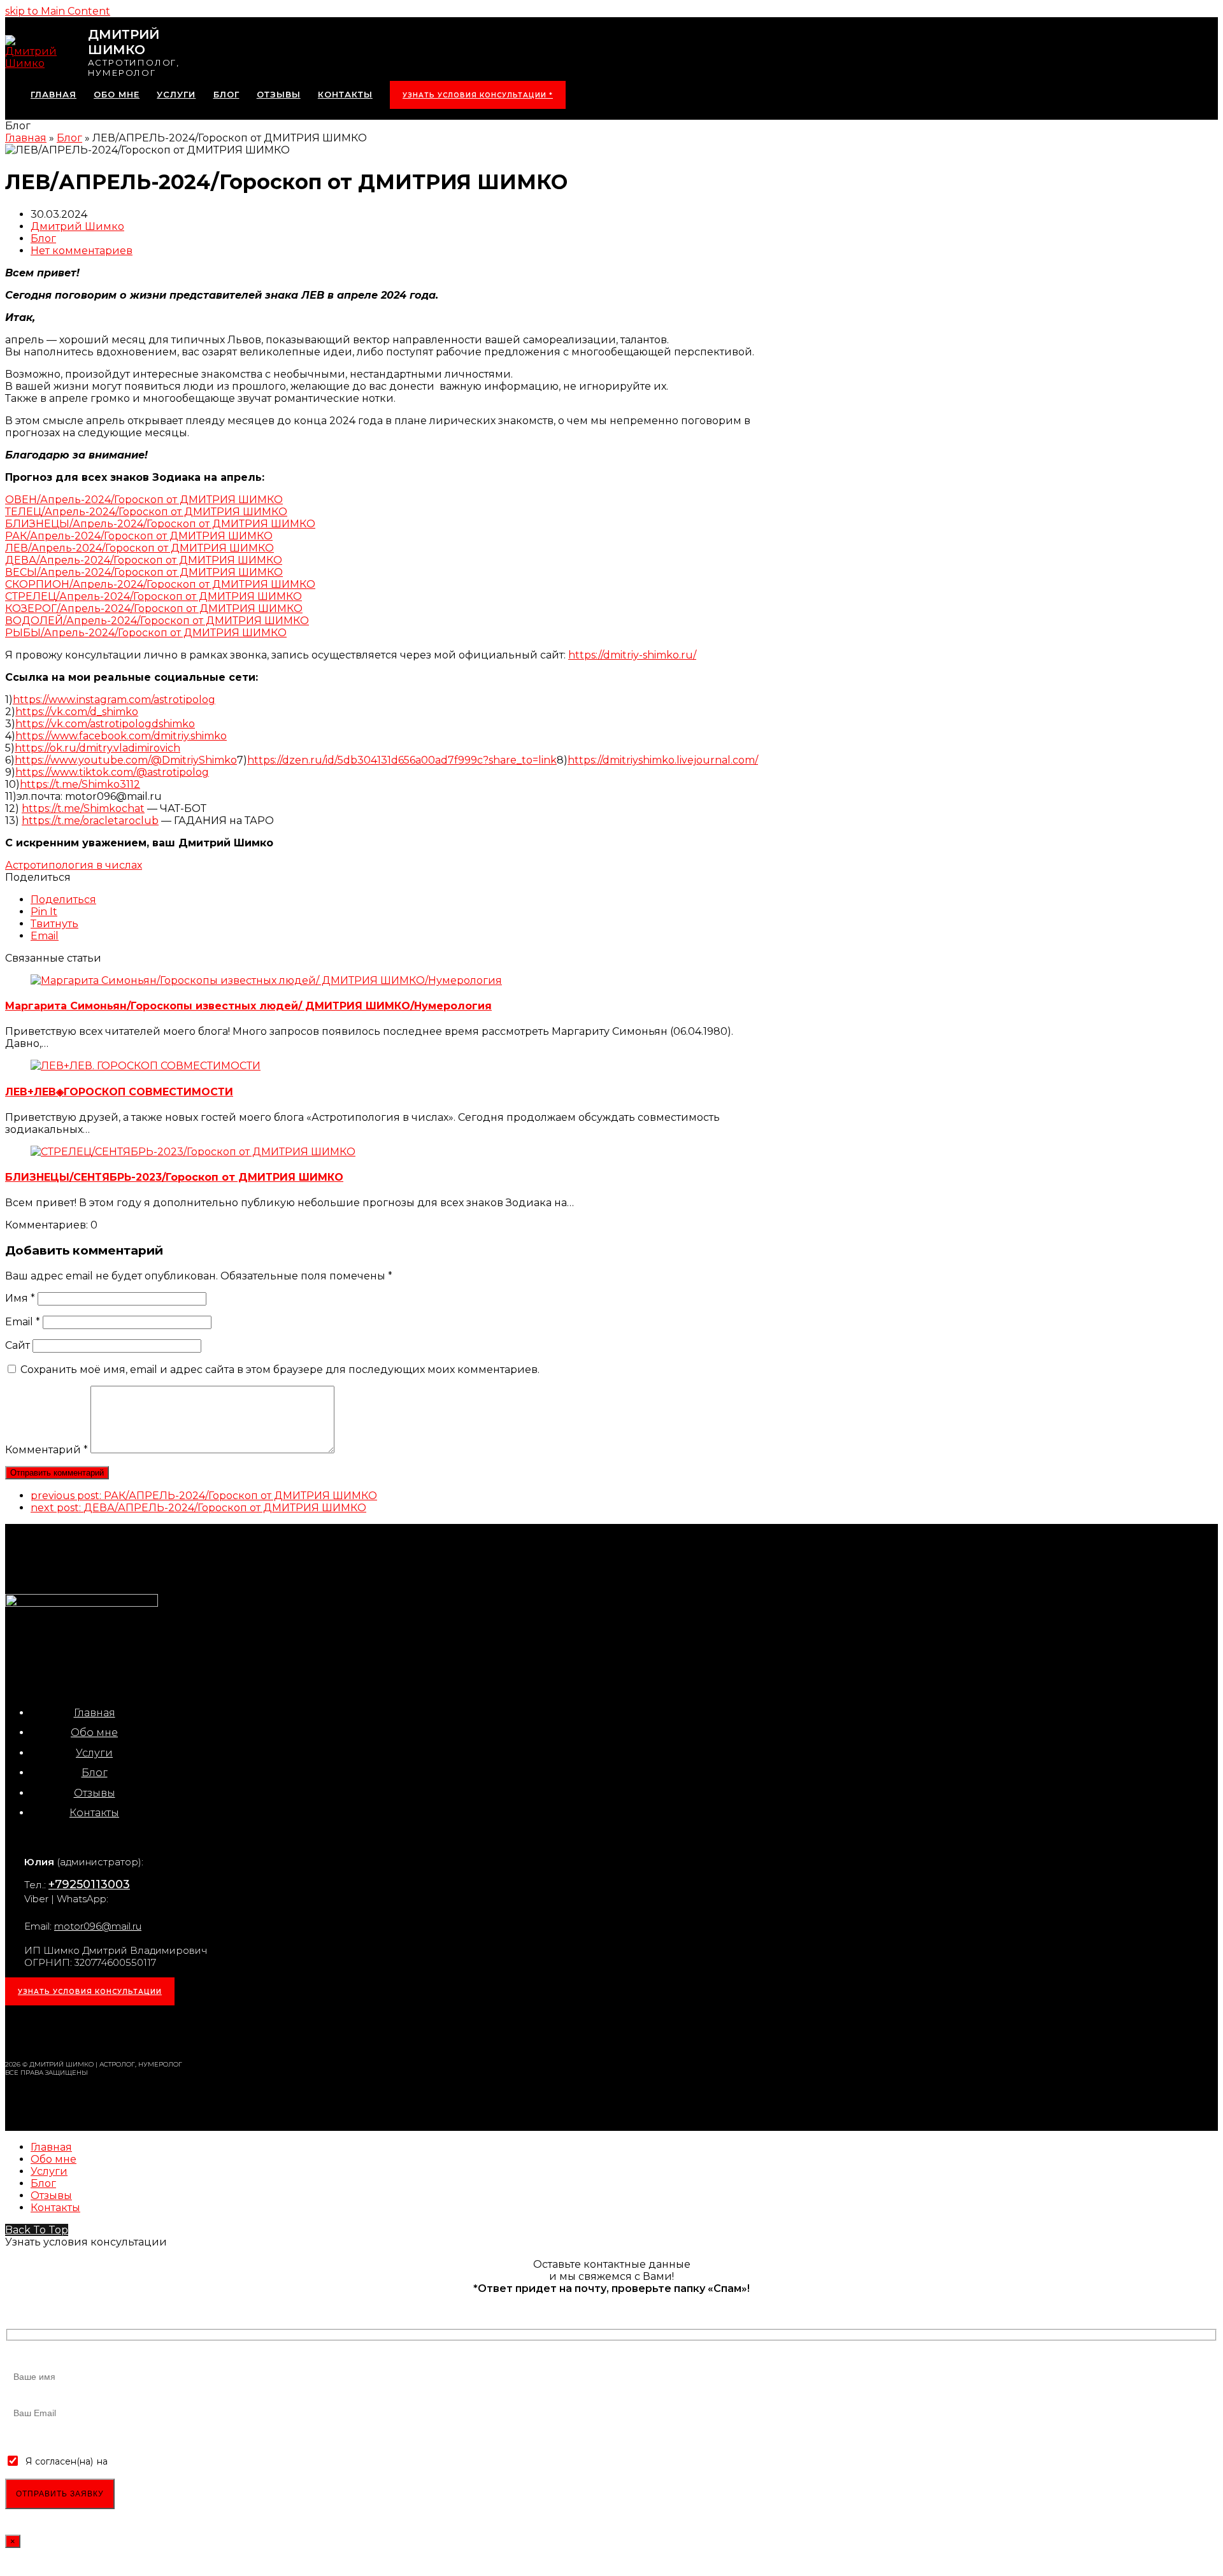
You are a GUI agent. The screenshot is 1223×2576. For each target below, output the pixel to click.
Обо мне (94, 1733)
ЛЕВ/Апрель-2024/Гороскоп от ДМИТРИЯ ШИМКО (139, 548)
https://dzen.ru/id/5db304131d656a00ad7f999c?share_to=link (402, 760)
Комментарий (46, 1450)
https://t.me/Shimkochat (83, 808)
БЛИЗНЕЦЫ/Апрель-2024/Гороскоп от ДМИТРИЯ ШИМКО (160, 524)
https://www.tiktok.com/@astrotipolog (112, 772)
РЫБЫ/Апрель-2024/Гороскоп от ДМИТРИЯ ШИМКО (146, 633)
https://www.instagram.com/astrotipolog (114, 700)
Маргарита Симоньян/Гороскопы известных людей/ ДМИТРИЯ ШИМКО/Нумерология (248, 1006)
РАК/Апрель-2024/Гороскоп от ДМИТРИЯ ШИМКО (139, 536)
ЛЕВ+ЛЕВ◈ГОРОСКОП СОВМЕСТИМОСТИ (119, 1092)
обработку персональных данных (187, 2461)
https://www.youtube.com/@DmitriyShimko (126, 760)
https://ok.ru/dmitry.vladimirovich (97, 748)
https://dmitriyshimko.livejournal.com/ (663, 760)
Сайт (18, 1345)
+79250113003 (89, 1884)
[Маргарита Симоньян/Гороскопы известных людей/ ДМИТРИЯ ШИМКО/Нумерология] (266, 980)
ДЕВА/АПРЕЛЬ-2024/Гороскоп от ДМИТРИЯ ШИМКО (198, 1508)
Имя (20, 1298)
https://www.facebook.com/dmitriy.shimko (121, 736)
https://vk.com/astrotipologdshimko (105, 724)
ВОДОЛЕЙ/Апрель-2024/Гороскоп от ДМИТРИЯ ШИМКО (157, 621)
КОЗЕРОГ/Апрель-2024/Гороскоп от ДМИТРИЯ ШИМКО (154, 608)
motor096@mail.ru (98, 1926)
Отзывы (95, 1793)
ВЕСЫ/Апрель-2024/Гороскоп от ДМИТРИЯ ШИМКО (144, 572)
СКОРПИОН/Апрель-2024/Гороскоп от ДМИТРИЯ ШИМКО (160, 584)
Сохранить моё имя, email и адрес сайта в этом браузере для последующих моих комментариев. (280, 1370)
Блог (43, 238)
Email (23, 1322)
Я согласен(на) (59, 2461)
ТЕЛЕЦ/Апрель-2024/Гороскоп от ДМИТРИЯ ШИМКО (146, 512)
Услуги (94, 1753)
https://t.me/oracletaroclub (90, 821)
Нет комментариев (82, 251)
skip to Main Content (58, 11)
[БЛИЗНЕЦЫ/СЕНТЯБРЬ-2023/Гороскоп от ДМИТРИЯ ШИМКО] (193, 1152)
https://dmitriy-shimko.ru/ (632, 655)
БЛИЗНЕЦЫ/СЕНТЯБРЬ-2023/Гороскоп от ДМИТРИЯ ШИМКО (174, 1177)
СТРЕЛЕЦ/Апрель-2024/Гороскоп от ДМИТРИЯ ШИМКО (154, 596)
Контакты (94, 1813)
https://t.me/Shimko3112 (80, 784)
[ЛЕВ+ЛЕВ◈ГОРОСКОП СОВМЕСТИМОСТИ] (146, 1066)
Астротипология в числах (74, 865)
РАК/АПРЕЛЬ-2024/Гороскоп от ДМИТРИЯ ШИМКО (204, 1496)
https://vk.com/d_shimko (77, 712)
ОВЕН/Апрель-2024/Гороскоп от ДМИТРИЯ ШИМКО (144, 500)
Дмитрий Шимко (77, 226)
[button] (63, 900)
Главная (95, 1713)
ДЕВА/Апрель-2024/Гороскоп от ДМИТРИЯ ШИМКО (144, 560)
